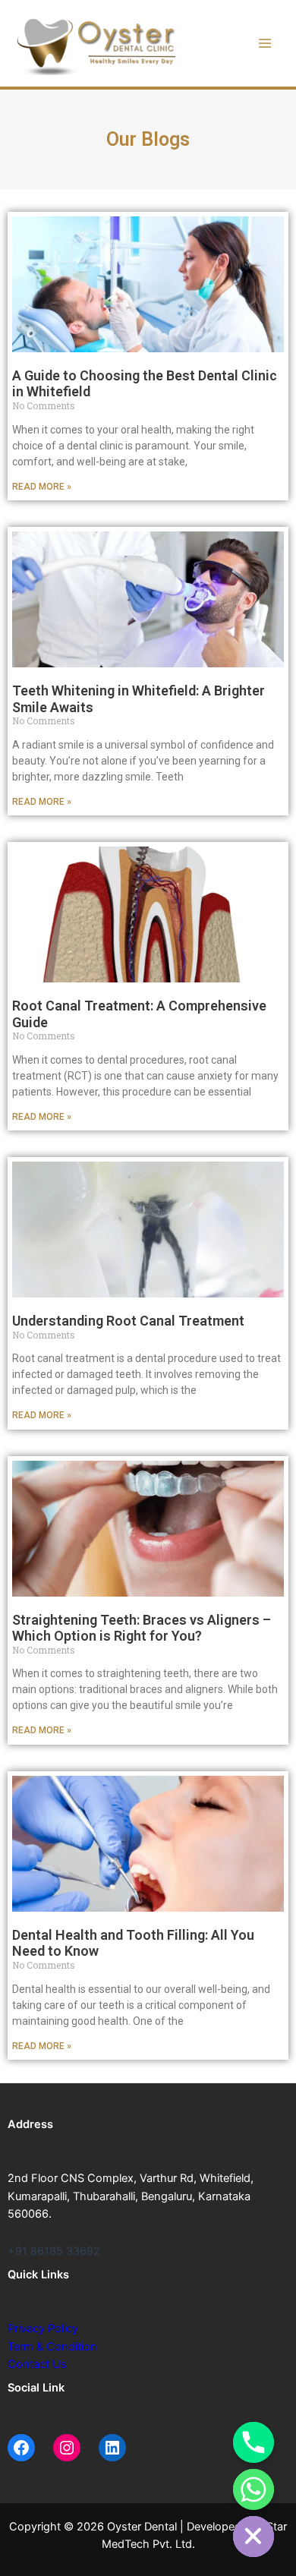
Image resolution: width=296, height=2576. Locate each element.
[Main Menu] (265, 43)
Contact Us (37, 2364)
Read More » (42, 487)
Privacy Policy (43, 2328)
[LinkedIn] (112, 2448)
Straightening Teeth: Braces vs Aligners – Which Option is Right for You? (142, 1628)
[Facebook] (21, 2448)
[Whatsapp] (253, 2489)
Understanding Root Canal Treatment (128, 1321)
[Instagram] (67, 2448)
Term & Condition (52, 2347)
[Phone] (253, 2442)
